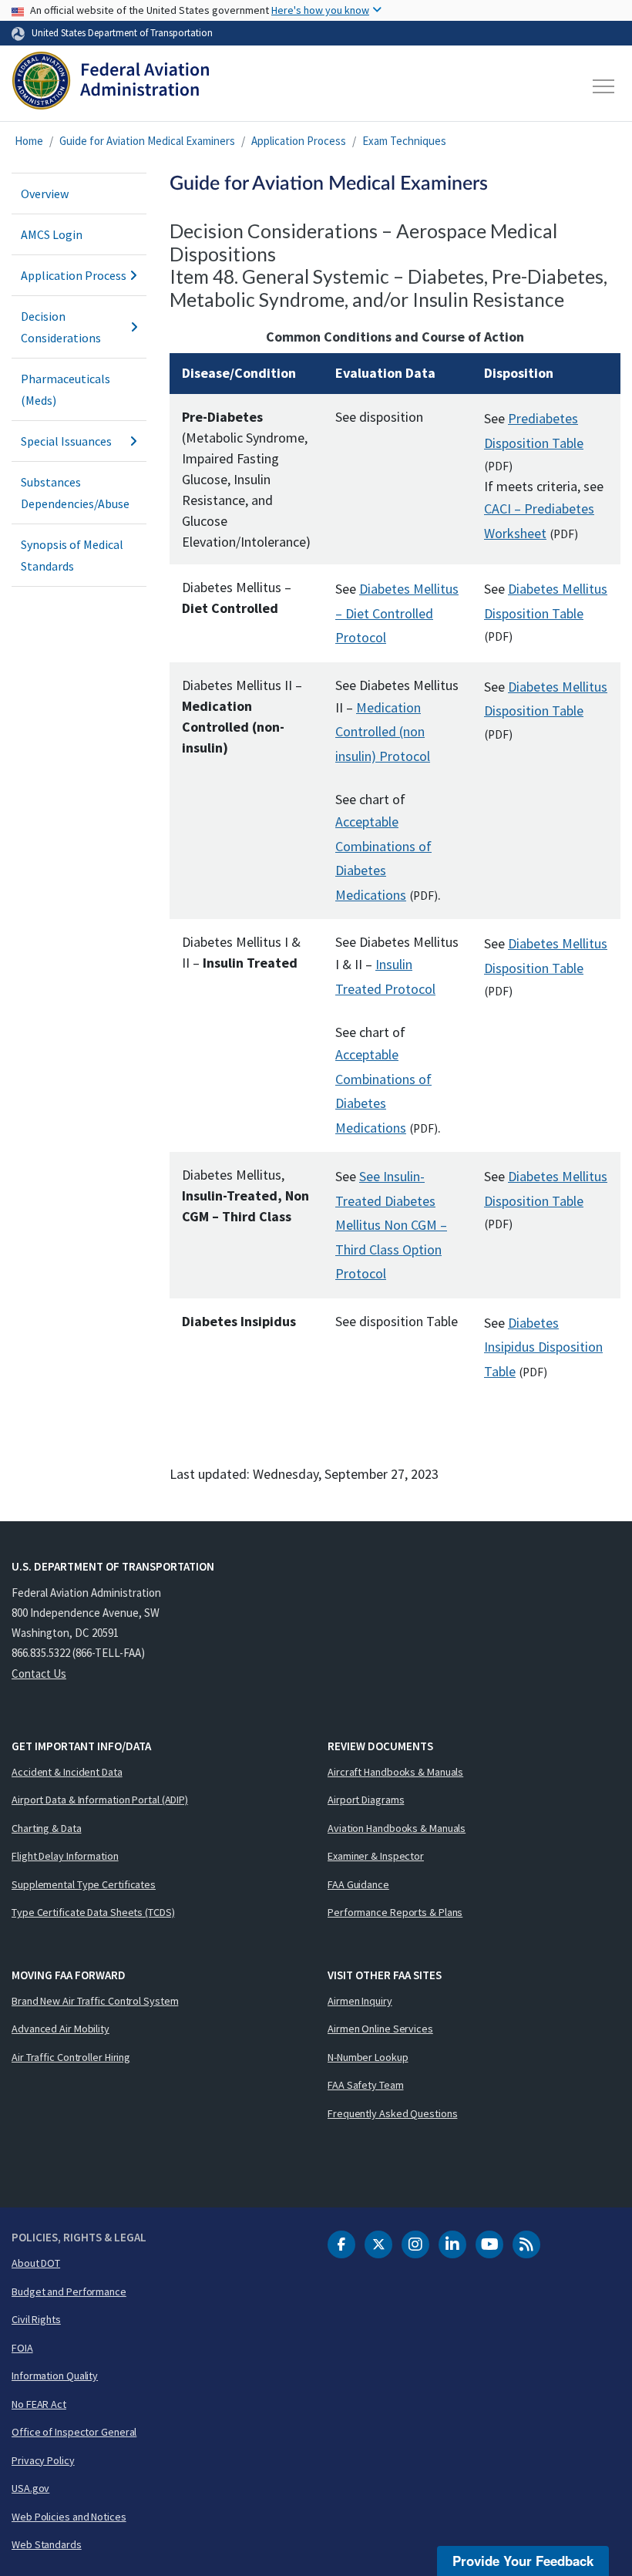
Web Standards (47, 2544)
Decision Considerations (61, 327)
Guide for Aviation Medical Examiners (147, 141)
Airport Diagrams (366, 1800)
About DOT (36, 2263)
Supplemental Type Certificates (84, 1884)
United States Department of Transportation (122, 32)
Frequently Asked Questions (392, 2113)
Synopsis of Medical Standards (72, 555)
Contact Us (39, 1674)
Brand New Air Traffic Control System (95, 2001)
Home (29, 141)
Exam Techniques (404, 141)
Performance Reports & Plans (395, 1912)
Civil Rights (36, 2319)
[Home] (111, 86)
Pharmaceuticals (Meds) (66, 389)
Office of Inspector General (74, 2432)
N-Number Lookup (368, 2057)
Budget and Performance (69, 2291)
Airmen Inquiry (360, 2001)
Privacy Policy (43, 2460)
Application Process (299, 141)
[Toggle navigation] (604, 86)
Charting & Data (47, 1828)
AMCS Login (52, 234)
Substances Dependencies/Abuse (75, 493)
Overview (45, 194)
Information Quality (55, 2376)
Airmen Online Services (380, 2029)
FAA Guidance (358, 1884)
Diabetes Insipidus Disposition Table (543, 1347)
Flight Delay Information (65, 1856)
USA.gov (30, 2488)
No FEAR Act (39, 2404)
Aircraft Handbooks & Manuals (395, 1772)
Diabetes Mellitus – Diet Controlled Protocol (397, 613)
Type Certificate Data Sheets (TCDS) (93, 1912)
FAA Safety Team (366, 2085)
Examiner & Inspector (376, 1856)
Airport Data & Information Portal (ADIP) (100, 1800)
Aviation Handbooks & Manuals (397, 1828)
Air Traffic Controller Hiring (71, 2057)
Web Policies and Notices (69, 2517)
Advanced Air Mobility (61, 2029)
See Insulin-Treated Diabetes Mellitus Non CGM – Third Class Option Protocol (391, 1225)
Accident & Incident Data (67, 1772)
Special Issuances (66, 441)
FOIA (22, 2348)
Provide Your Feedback (523, 2561)
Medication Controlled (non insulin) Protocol (383, 732)
